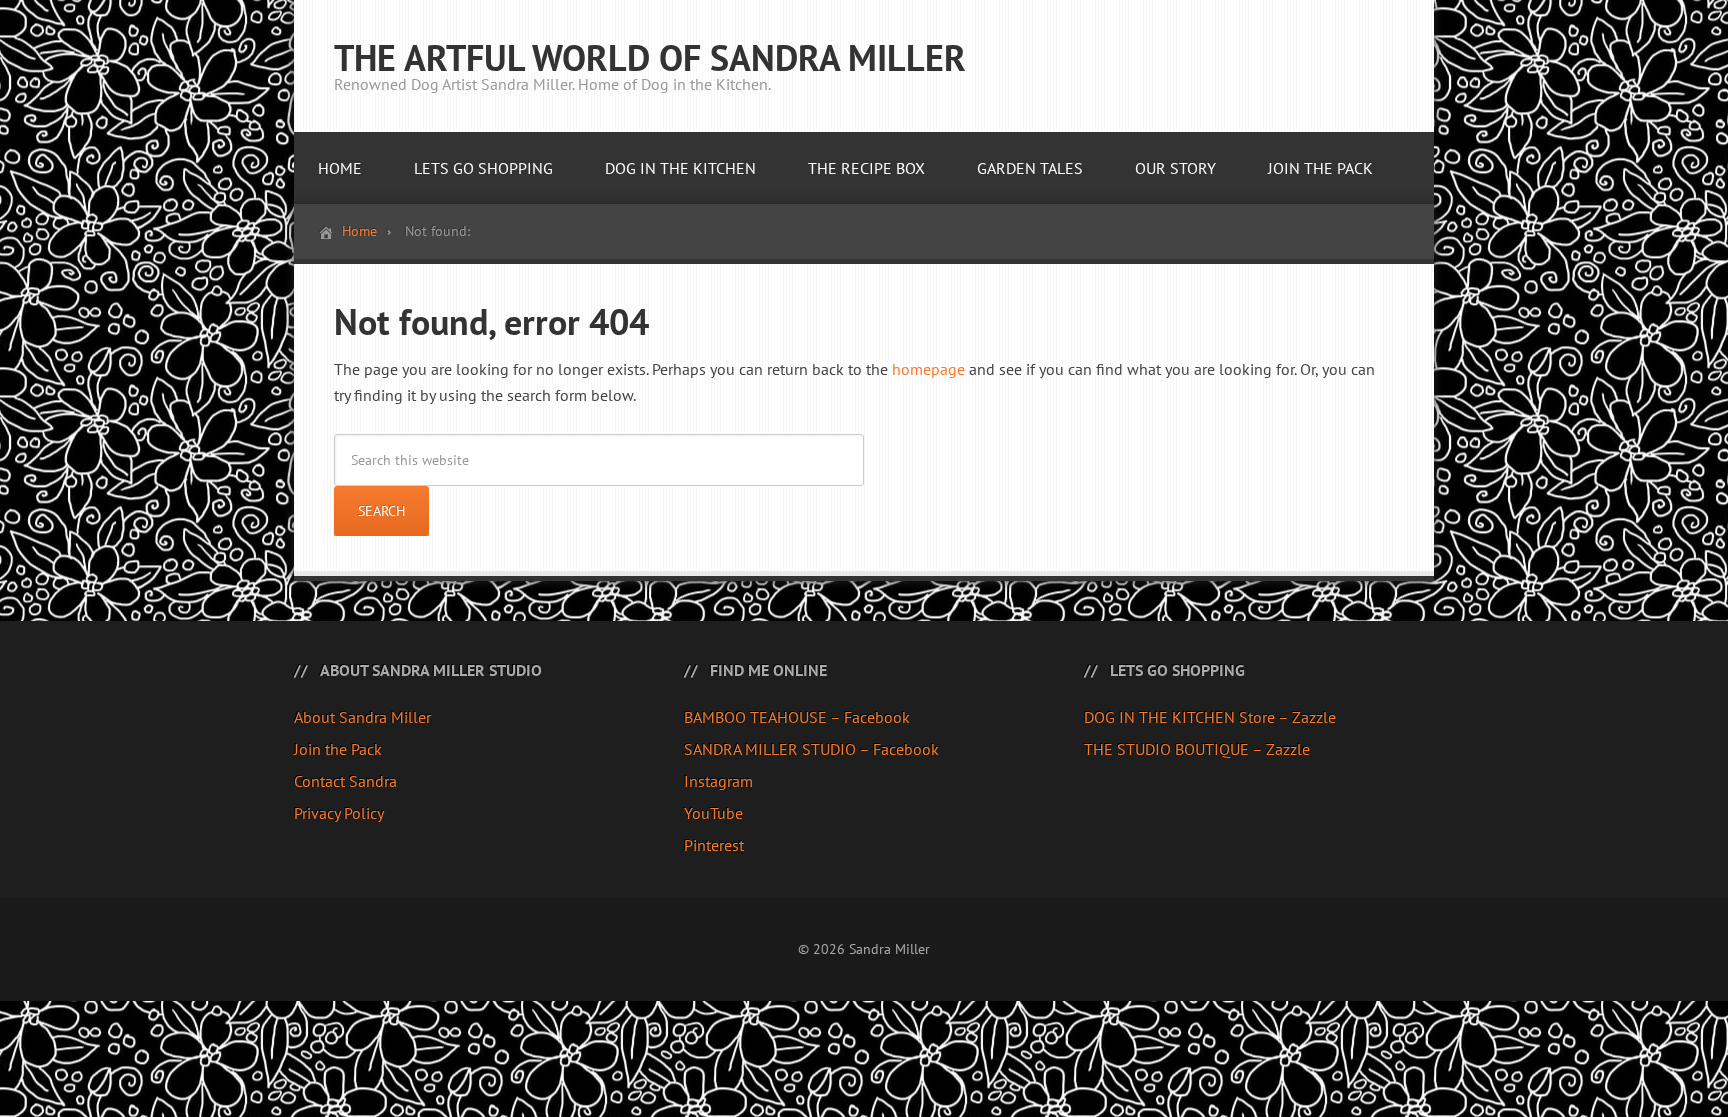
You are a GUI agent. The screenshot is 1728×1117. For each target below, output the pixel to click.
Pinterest (714, 845)
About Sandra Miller (362, 717)
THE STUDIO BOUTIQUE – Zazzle (1197, 749)
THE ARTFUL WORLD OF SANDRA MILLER (650, 57)
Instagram (718, 781)
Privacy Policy (339, 813)
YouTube (713, 813)
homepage (928, 369)
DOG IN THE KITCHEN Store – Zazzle (1210, 717)
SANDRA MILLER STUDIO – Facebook (811, 749)
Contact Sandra (345, 781)
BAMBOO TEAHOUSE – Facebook (797, 717)
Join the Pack (338, 749)
